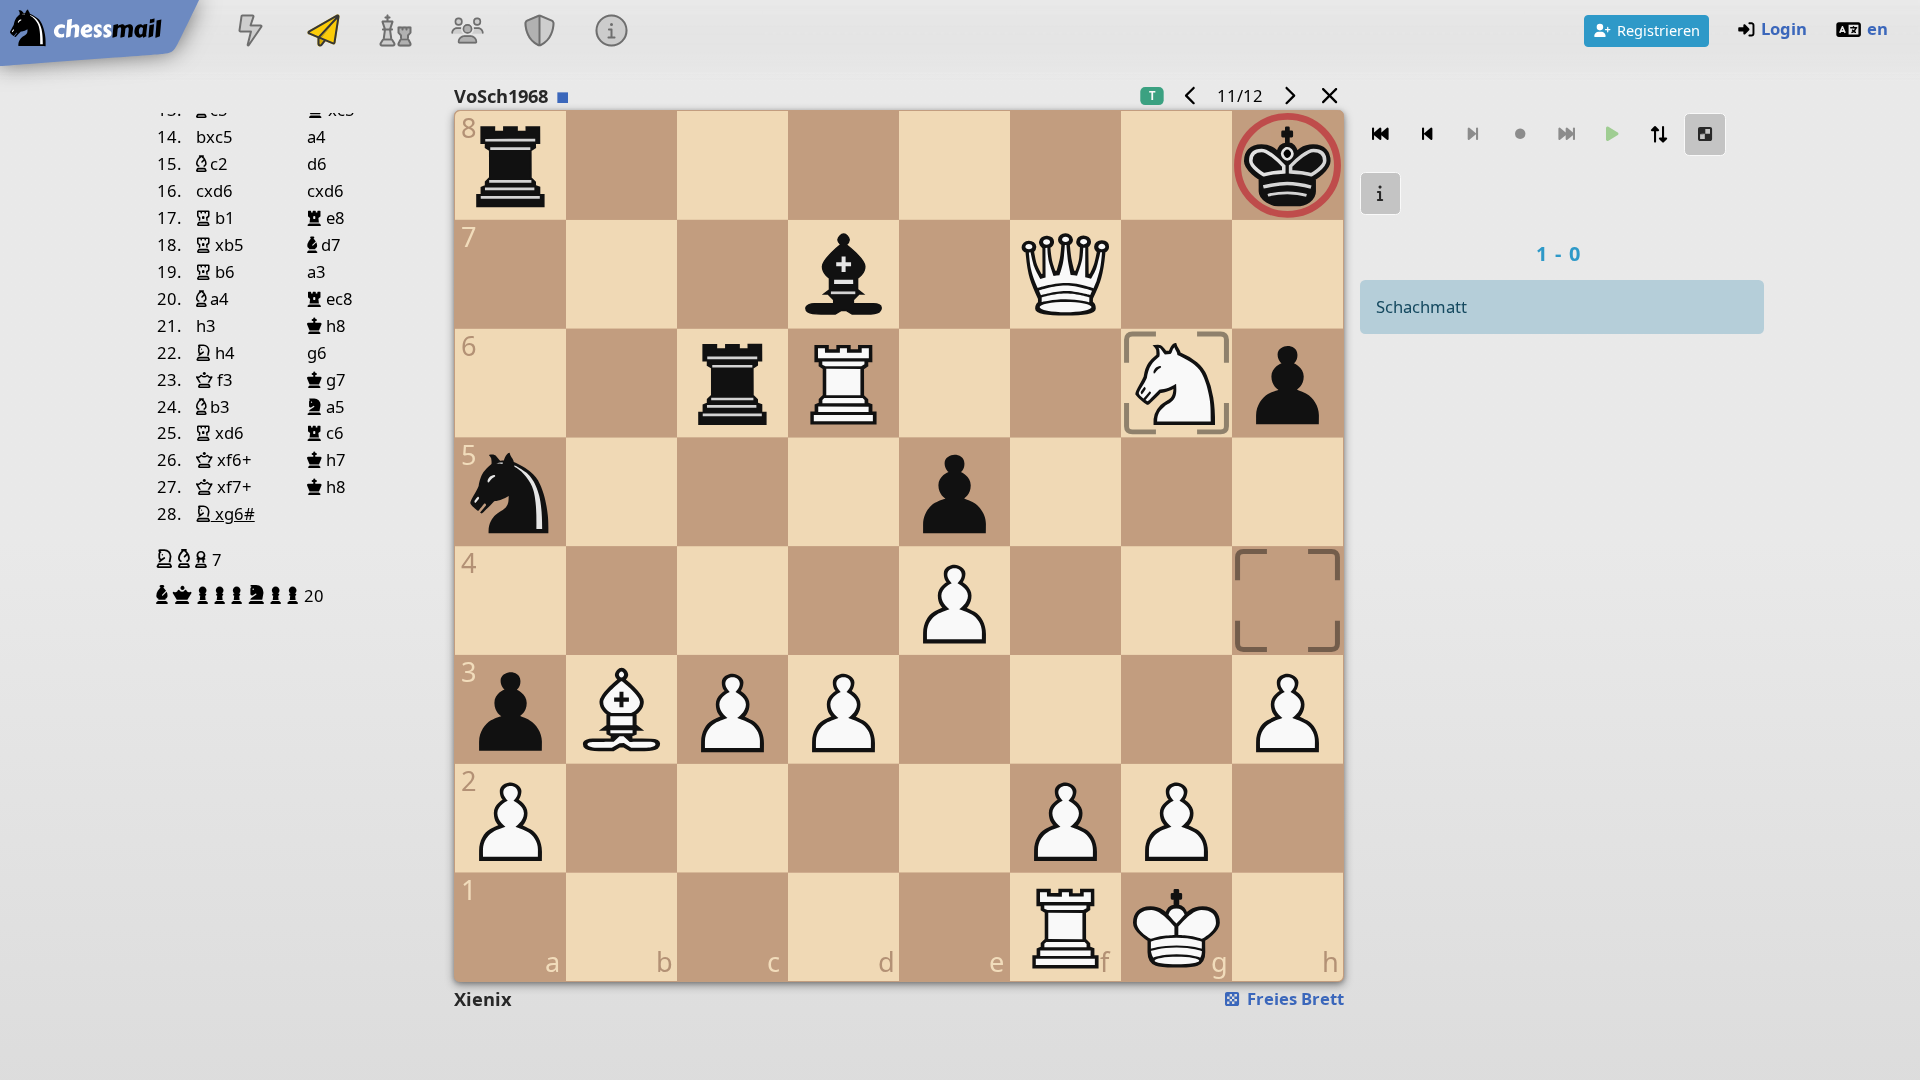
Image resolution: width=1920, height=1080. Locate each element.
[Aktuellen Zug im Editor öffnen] (1705, 134)
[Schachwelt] (395, 32)
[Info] (1381, 193)
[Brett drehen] (1659, 134)
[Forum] (467, 32)
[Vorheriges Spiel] (1191, 95)
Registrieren (1658, 30)
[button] (167, 559)
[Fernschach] (323, 32)
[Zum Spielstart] (1381, 134)
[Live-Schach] (251, 32)
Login (1784, 28)
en (1877, 28)
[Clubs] (540, 32)
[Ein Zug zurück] (1427, 134)
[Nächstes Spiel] (1289, 95)
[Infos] (612, 32)
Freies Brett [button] (1293, 998)
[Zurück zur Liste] (1329, 95)
